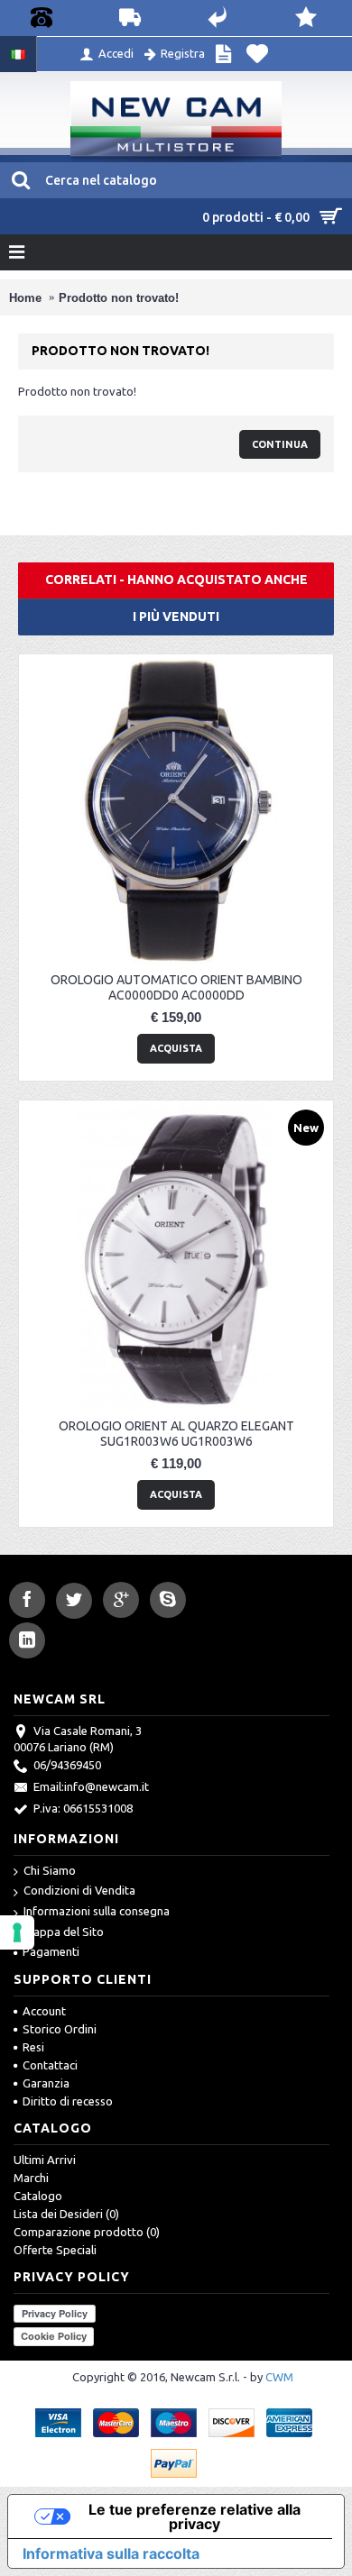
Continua (280, 444)
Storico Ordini (60, 2029)
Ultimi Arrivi (45, 2160)
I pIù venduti (176, 617)
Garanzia (46, 2083)
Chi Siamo (50, 1870)
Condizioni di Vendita (79, 1890)
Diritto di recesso (68, 2101)
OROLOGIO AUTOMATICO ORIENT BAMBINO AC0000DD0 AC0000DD (176, 987)
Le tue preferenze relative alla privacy (195, 2517)
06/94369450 (67, 1765)
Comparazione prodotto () (87, 2232)
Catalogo (38, 2196)
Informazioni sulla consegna (97, 1911)
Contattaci (50, 2065)
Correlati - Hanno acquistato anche (176, 580)
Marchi (31, 2178)
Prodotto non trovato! (119, 298)
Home (25, 298)
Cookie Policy (54, 2336)
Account (44, 2011)
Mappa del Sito (64, 1932)
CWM (279, 2377)
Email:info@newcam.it (91, 1786)
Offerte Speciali (55, 2250)
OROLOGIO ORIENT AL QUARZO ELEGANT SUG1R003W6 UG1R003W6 (176, 1434)
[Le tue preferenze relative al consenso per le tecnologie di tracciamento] (17, 1932)
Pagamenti (51, 1951)
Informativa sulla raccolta (111, 2553)
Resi (33, 2047)
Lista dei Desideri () (66, 2214)
